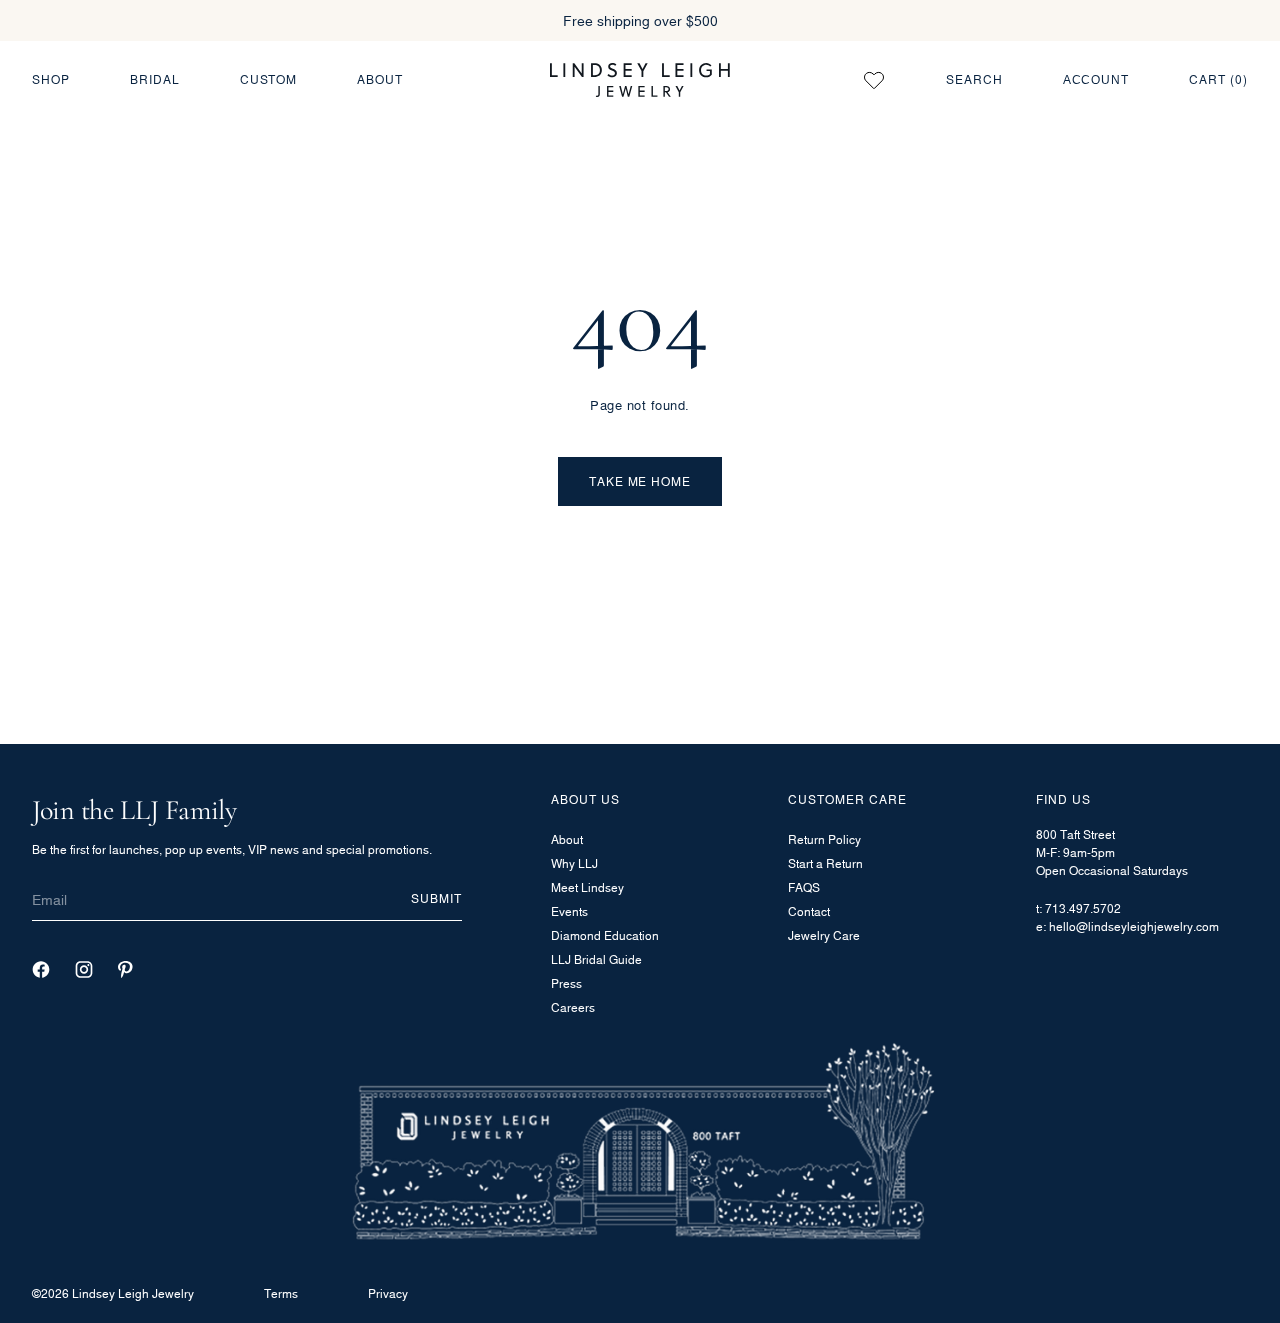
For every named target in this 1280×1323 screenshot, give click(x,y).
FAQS (804, 887)
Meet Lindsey (587, 887)
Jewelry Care (824, 935)
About (380, 79)
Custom (269, 79)
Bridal (155, 79)
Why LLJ (574, 863)
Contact (809, 911)
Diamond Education (605, 935)
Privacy (388, 1293)
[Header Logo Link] (640, 79)
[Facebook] (41, 969)
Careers (573, 1007)
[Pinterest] (125, 969)
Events (569, 911)
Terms (281, 1293)
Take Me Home (640, 481)
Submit (436, 898)
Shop (51, 79)
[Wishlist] (874, 80)
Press (566, 983)
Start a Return (825, 863)
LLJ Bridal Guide (596, 959)
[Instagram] (84, 969)
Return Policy (824, 839)
